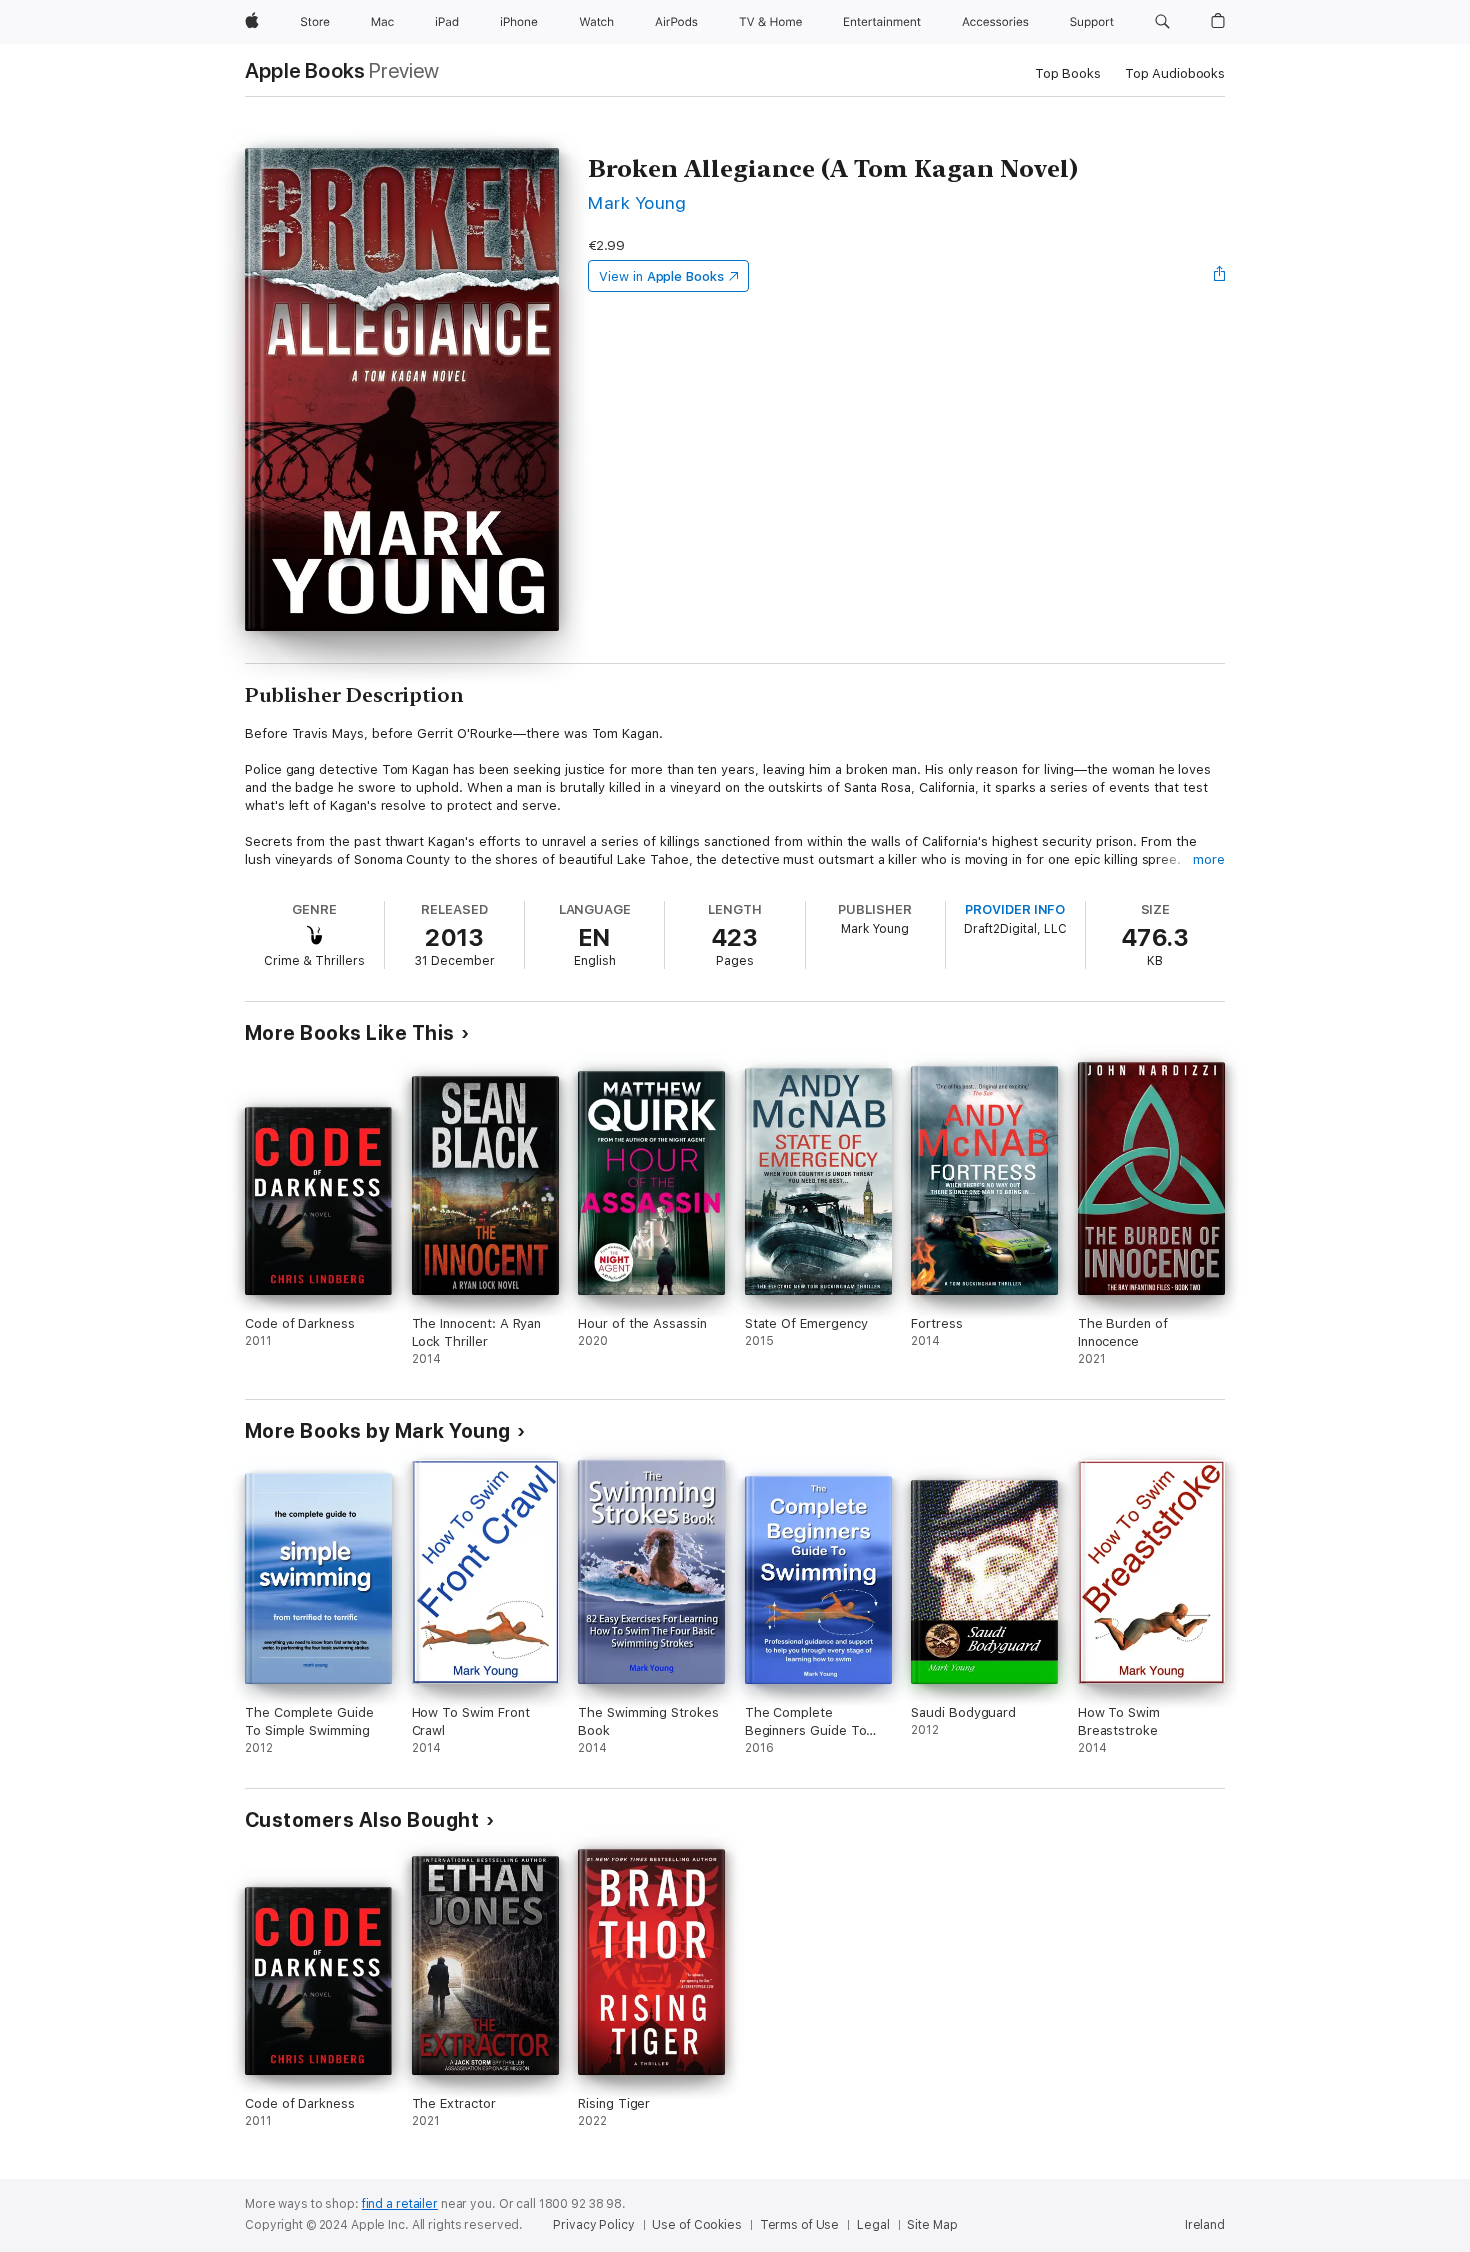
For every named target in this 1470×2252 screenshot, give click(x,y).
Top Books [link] (1068, 73)
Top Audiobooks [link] (1175, 73)
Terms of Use (800, 2225)
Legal (873, 2225)
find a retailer (400, 2204)
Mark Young (637, 202)
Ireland (1205, 2225)
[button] (1162, 22)
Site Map (932, 2225)
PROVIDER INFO (1015, 909)
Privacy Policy (593, 2225)
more (1209, 859)
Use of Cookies (696, 2225)
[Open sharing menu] (1220, 276)
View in (661, 276)
